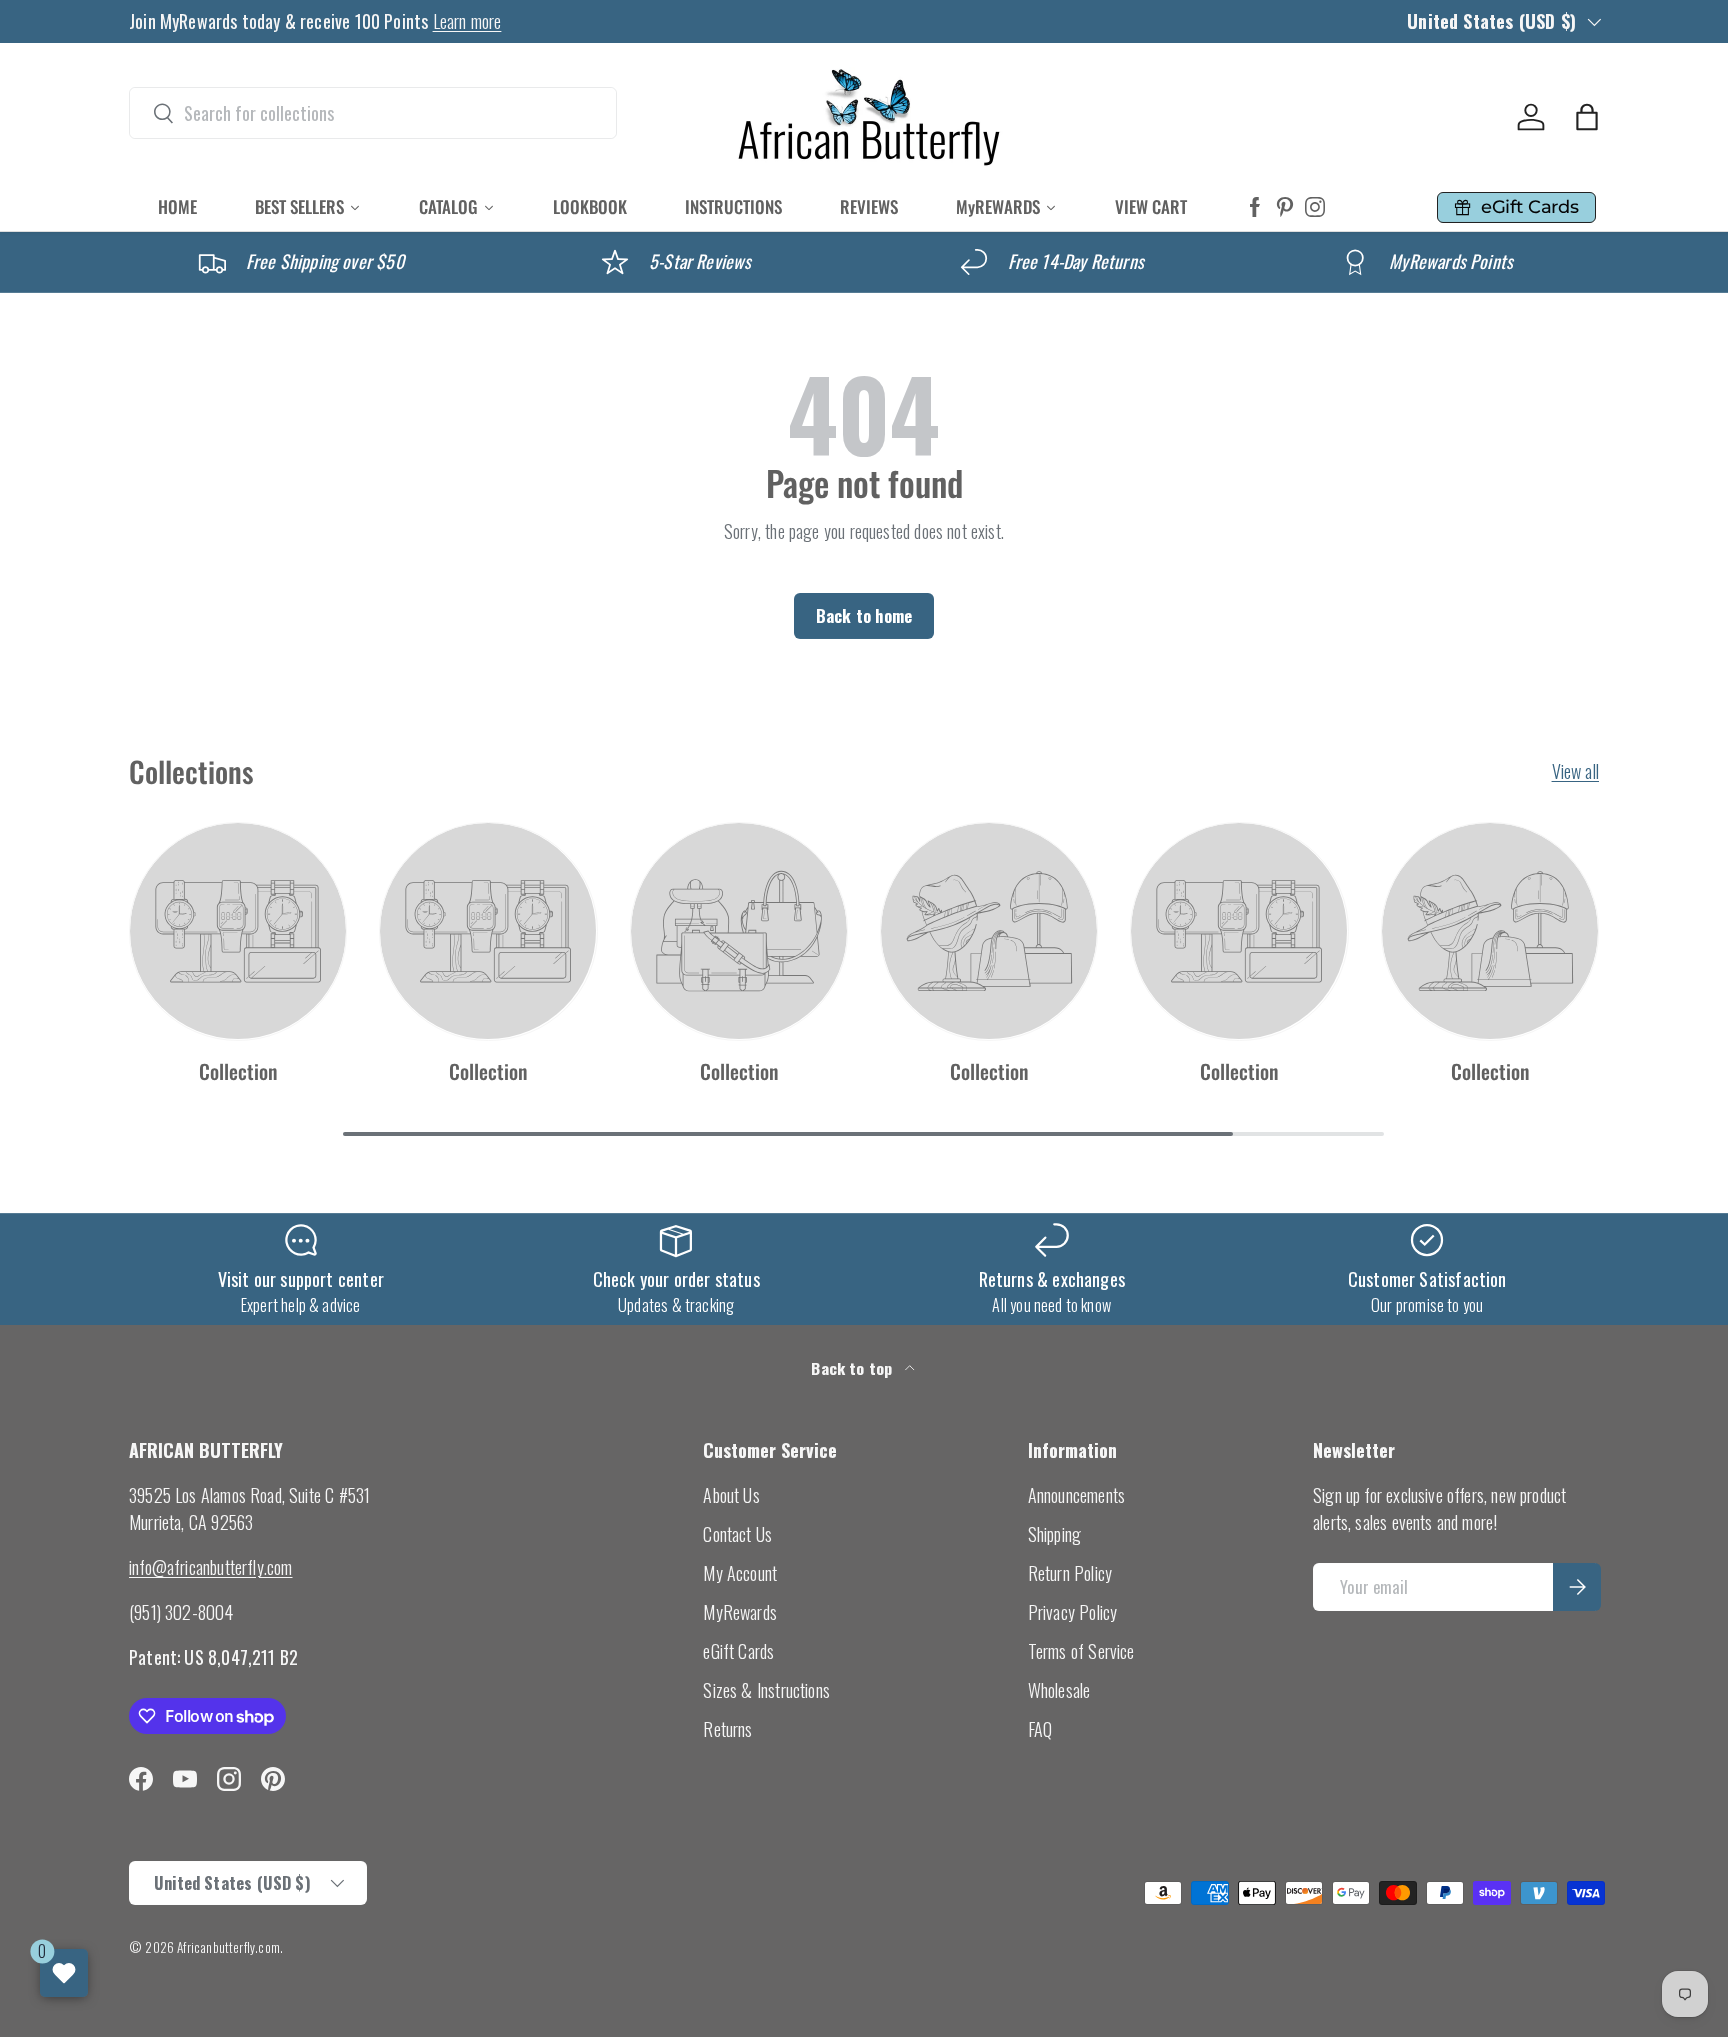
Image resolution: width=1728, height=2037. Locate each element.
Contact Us (737, 1534)
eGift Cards (738, 1651)
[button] (1587, 117)
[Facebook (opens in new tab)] (1255, 207)
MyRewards (740, 1612)
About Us (731, 1495)
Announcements (1076, 1495)
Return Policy (1070, 1573)
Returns (727, 1729)
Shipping (1054, 1534)
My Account (740, 1573)
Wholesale (1059, 1690)
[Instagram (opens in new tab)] (1315, 207)
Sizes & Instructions (766, 1690)
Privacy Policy (1073, 1612)
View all (1575, 771)
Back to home (864, 615)
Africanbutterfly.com (228, 1947)
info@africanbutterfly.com (211, 1567)
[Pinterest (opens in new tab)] (1285, 207)
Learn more (467, 21)
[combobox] (373, 113)
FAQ (1040, 1729)
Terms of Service (1081, 1651)
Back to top (853, 1368)
